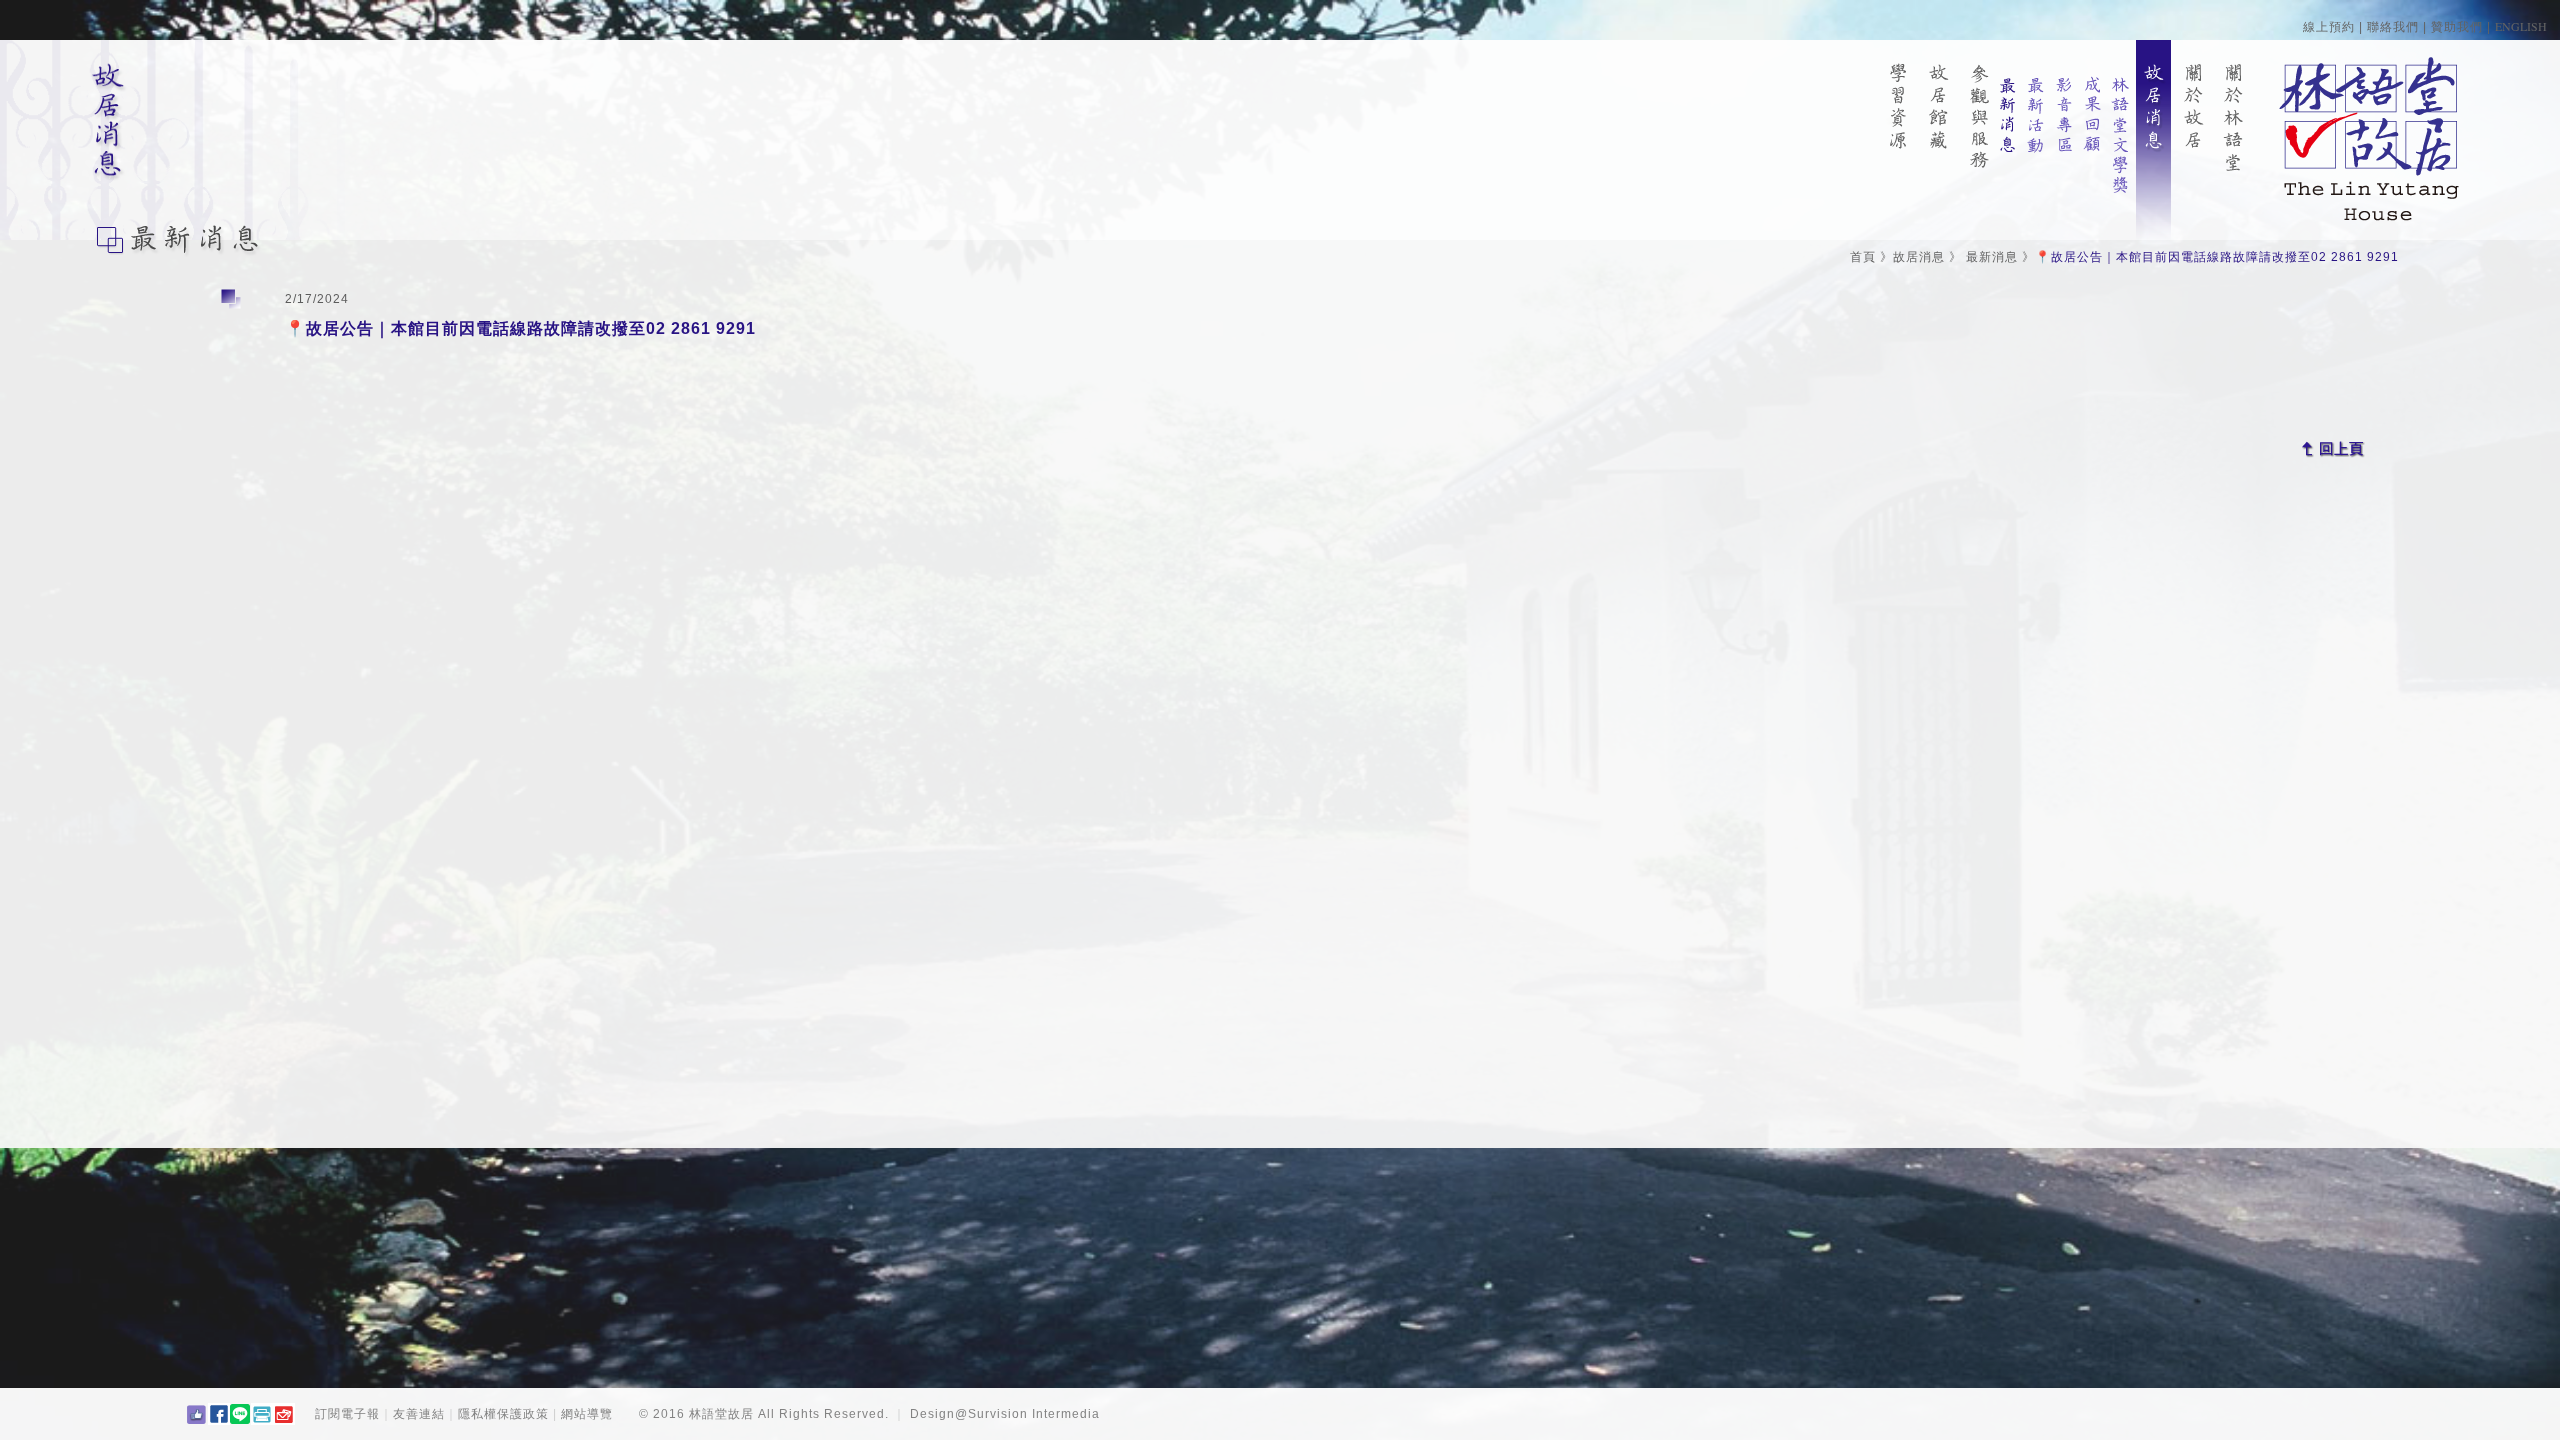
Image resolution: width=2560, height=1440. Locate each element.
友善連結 (419, 1414)
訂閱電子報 (347, 1414)
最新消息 (1992, 257)
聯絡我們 (2393, 27)
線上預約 (2329, 27)
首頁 (1863, 257)
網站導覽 (587, 1414)
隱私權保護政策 (503, 1414)
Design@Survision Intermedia (1005, 1414)
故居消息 (1919, 257)
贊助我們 (2457, 27)
